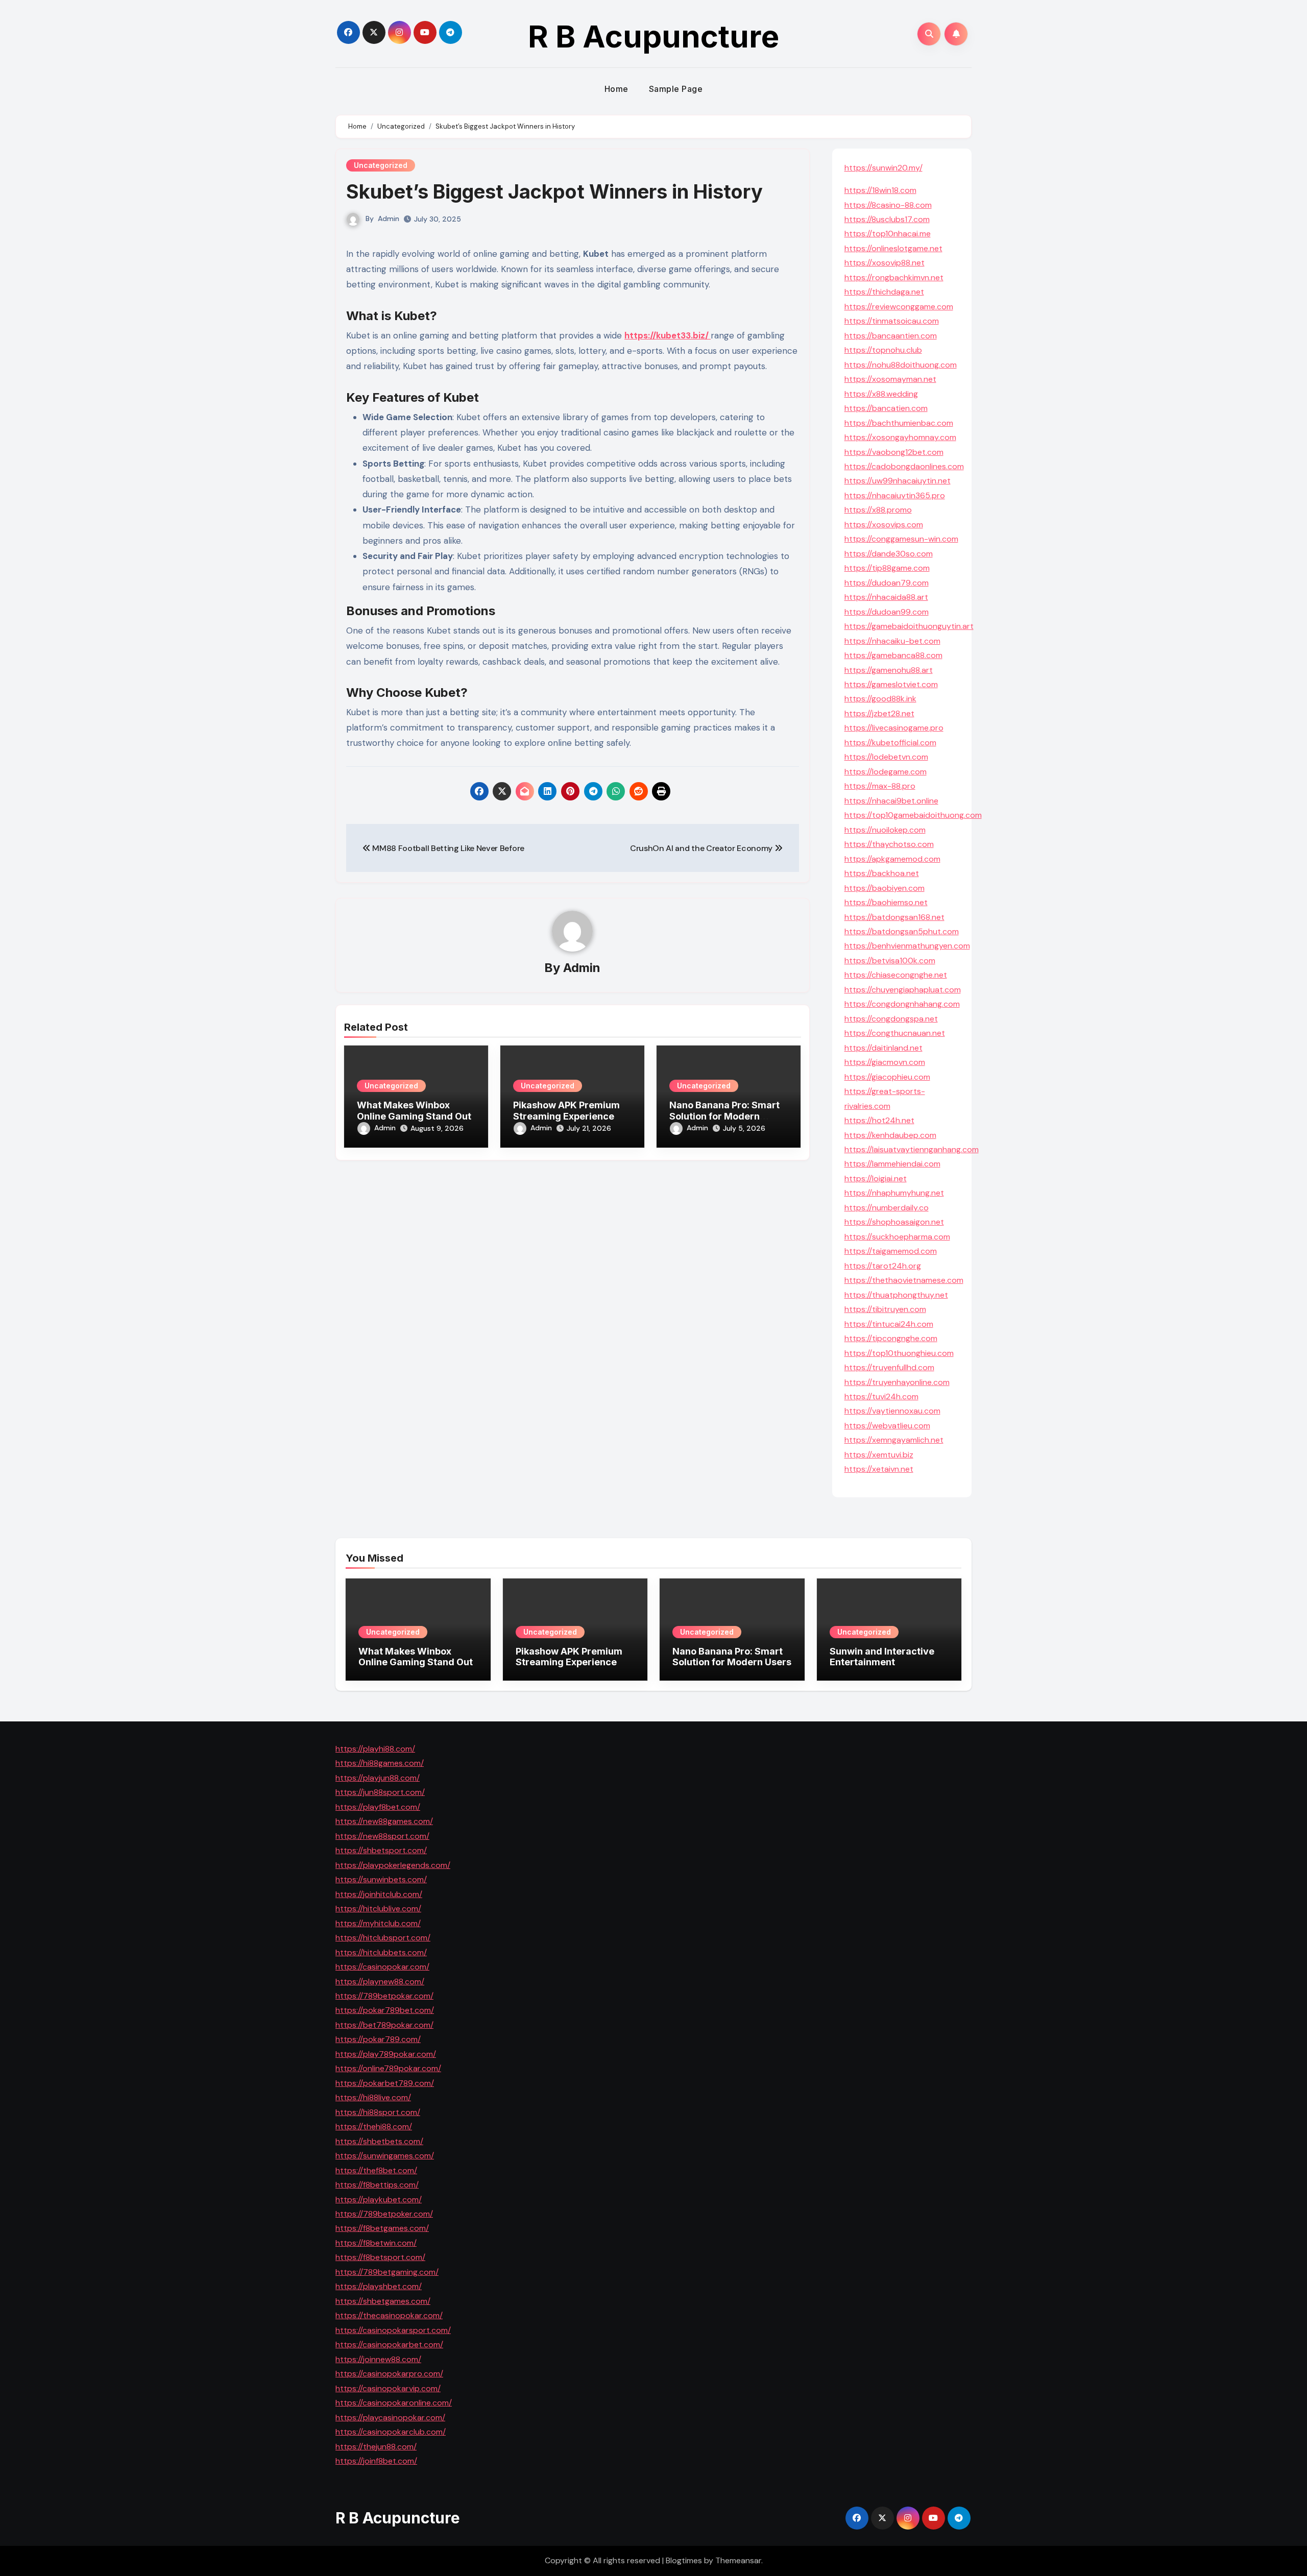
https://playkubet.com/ (379, 2199)
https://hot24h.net (879, 1120)
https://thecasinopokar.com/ (389, 2315)
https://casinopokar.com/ (382, 1967)
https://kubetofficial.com (890, 743)
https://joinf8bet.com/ (376, 2461)
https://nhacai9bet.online (891, 801)
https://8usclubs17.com (887, 219)
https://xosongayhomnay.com (900, 437)
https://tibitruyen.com (885, 1309)
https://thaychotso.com (889, 844)
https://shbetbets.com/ (379, 2141)
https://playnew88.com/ (380, 1981)
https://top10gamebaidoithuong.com (913, 815)
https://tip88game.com (887, 568)
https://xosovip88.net (885, 263)
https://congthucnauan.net (895, 1033)
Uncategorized (381, 165)
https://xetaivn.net (879, 1469)
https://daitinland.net (884, 1048)
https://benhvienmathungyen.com (907, 946)
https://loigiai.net (876, 1178)
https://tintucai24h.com (889, 1324)
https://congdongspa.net (891, 1019)
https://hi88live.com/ (373, 2097)
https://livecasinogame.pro (894, 728)
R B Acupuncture (653, 36)
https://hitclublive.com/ (378, 1909)
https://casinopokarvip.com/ (388, 2388)
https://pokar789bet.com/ (385, 2010)
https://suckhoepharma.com (897, 1237)
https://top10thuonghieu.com (899, 1353)
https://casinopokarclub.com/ (391, 2432)
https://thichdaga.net (884, 292)
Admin (389, 218)
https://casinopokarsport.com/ (393, 2330)
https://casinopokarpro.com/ (389, 2374)
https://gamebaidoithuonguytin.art (909, 626)
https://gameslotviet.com (891, 684)
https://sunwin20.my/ (884, 168)
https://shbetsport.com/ (381, 1850)
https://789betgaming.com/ (387, 2272)
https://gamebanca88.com (893, 655)
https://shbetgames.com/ (383, 2301)
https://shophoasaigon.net (894, 1222)
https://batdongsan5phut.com (902, 931)
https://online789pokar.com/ (388, 2068)
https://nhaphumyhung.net (894, 1193)
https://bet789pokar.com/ (384, 2025)
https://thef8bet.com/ (376, 2170)
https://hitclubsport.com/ (383, 1938)
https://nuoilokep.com (885, 830)
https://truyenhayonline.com (897, 1382)
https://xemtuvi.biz (879, 1455)
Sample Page (676, 89)
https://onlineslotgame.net (893, 248)
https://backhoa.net (882, 873)
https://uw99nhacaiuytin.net (898, 481)
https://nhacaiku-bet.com (892, 641)
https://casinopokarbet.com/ (389, 2344)
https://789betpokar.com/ (384, 1996)
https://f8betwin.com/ (376, 2243)
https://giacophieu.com (887, 1077)
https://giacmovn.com (885, 1062)
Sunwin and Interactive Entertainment (882, 1657)
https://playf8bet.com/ (378, 1807)
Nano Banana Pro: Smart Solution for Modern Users (724, 1116)
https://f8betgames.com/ (382, 2228)
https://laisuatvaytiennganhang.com (912, 1149)
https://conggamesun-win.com (901, 539)
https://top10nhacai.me (888, 234)
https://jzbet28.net (879, 713)
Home (616, 89)
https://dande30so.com (889, 554)
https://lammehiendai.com (892, 1164)
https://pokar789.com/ (378, 2039)
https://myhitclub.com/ (378, 1923)
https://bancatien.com (886, 408)
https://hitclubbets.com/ (381, 1952)
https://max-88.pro (880, 786)
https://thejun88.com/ (376, 2446)
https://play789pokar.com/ (386, 2054)
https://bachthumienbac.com (899, 423)
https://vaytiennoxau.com (892, 1411)
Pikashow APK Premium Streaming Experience (566, 1111)
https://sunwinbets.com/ (381, 1879)
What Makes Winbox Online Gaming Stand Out (414, 1111)
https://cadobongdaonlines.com (904, 466)
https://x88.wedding (881, 394)
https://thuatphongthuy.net (896, 1295)
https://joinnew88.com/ (378, 2359)
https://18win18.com (880, 190)
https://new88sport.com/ (382, 1836)
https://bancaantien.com (891, 336)
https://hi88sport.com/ (378, 2112)
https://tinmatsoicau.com (892, 321)
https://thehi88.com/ (374, 2127)
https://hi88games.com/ (380, 1763)
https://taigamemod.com (891, 1251)
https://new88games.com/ (384, 1821)
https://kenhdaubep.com (890, 1135)
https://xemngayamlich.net (894, 1440)
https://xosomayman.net (890, 379)
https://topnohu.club (883, 350)
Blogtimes (684, 2560)
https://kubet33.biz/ (668, 335)
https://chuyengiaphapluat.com (903, 990)
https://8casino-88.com (888, 205)
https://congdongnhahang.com (902, 1004)
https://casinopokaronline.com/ (394, 2403)
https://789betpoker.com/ (384, 2214)
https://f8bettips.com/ (377, 2185)
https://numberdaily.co (887, 1208)
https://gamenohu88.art (889, 670)
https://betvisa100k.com (890, 961)
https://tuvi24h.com (881, 1396)
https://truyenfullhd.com (889, 1367)
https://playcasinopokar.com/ (390, 2417)
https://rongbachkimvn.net (894, 277)
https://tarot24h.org (883, 1266)
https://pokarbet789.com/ (385, 2083)
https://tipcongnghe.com (891, 1338)
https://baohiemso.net (886, 902)
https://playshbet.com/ (379, 2286)
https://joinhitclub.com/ (379, 1894)
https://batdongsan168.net (894, 917)
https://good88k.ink (880, 699)
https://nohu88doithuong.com (901, 365)
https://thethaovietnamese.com (904, 1280)
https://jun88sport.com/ (380, 1792)
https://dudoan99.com (887, 612)
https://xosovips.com (884, 525)
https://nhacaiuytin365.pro (895, 495)
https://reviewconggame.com (899, 307)
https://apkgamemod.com (892, 859)
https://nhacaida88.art (886, 597)
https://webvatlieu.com (887, 1426)
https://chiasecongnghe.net (896, 975)
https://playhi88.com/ (375, 1749)
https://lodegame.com (886, 772)
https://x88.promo (878, 510)
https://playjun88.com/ (378, 1778)
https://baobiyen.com (885, 888)
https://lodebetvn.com (886, 757)
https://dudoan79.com (887, 583)
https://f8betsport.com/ (380, 2257)
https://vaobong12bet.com (894, 452)
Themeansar (738, 2560)
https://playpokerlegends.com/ (393, 1865)
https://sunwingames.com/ (385, 2156)
